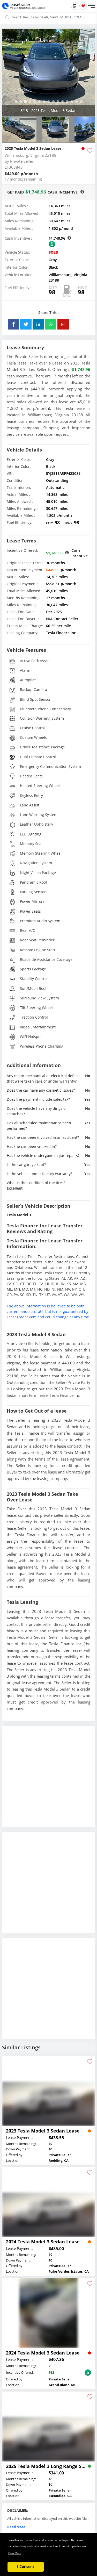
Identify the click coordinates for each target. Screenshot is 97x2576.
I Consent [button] (26, 2567)
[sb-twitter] (26, 324)
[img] (48, 72)
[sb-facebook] (13, 324)
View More (15, 2553)
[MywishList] (83, 6)
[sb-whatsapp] (51, 324)
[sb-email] (63, 324)
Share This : (48, 313)
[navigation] (16, 102)
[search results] (75, 6)
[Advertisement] (48, 1780)
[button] (91, 6)
